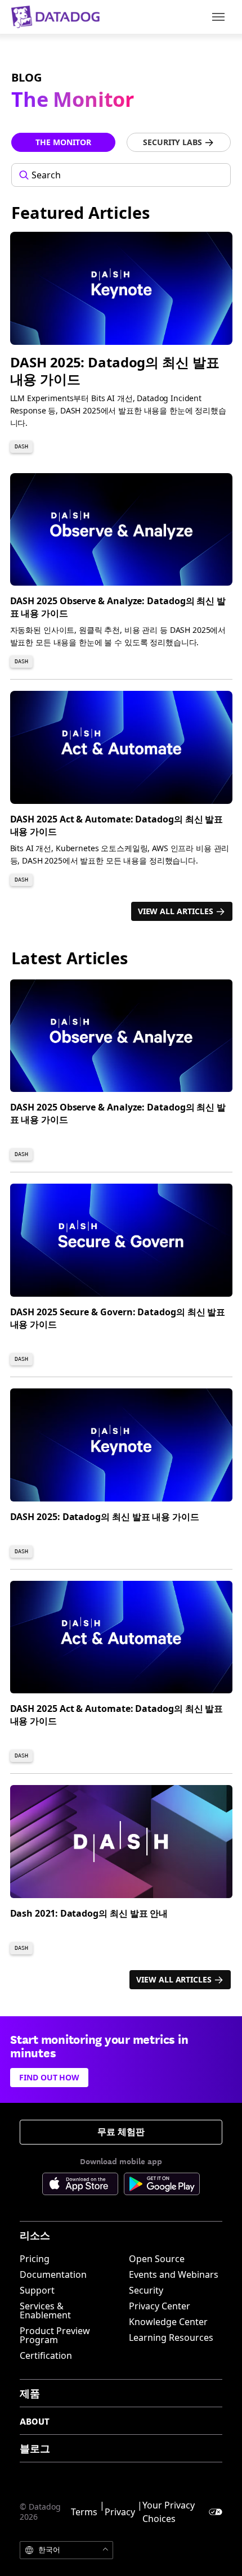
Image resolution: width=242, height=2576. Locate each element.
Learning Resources (171, 2337)
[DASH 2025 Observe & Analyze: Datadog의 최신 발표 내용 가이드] (126, 575)
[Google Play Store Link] (162, 2186)
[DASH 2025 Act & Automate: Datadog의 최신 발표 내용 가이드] (126, 793)
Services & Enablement (45, 2310)
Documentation (53, 2274)
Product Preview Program (55, 2335)
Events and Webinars (174, 2274)
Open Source (157, 2259)
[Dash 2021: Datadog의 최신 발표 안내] (126, 1874)
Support (37, 2290)
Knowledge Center (168, 2322)
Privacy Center (160, 2306)
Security (146, 2290)
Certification (46, 2355)
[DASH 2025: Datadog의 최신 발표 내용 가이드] (126, 347)
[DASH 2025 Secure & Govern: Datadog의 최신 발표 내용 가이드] (126, 1279)
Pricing (35, 2259)
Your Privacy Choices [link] (169, 2512)
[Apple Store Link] (83, 2186)
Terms (84, 2512)
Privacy (120, 2512)
